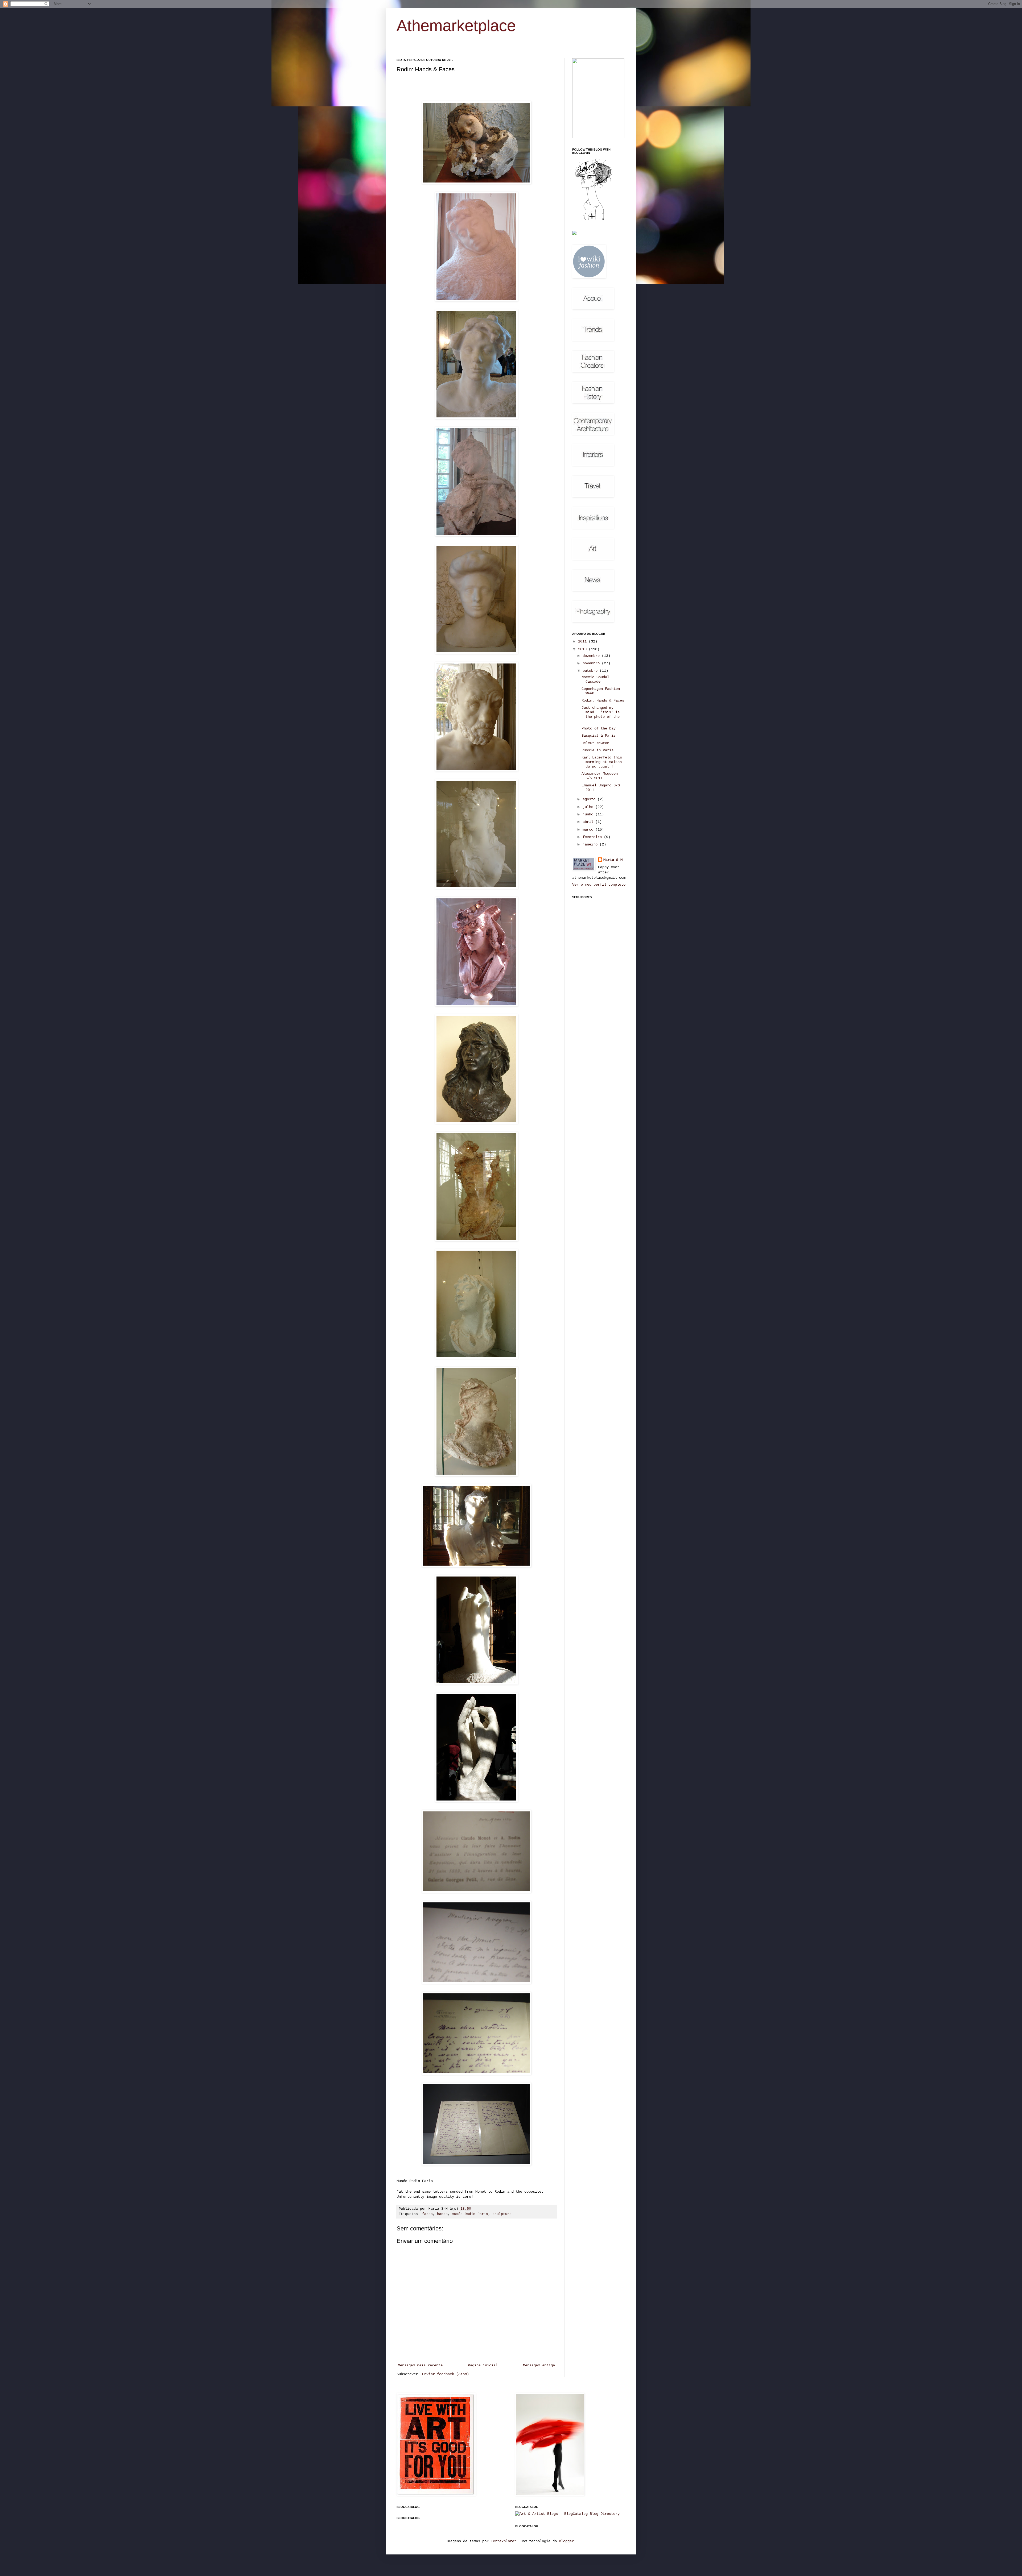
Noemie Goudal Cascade (595, 679)
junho (589, 814)
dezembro (592, 656)
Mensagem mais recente (420, 2365)
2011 (583, 641)
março (589, 829)
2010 (583, 649)
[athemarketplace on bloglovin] (594, 220)
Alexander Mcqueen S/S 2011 (600, 776)
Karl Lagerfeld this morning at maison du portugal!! (602, 762)
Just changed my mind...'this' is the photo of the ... (601, 714)
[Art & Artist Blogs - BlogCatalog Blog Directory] (567, 2514)
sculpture (502, 2214)
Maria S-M (613, 860)
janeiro (591, 844)
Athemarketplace (456, 26)
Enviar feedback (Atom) (446, 2374)
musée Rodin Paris (470, 2214)
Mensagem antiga (539, 2365)
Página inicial (483, 2365)
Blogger (566, 2541)
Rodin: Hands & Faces (603, 700)
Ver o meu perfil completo (599, 885)
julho (589, 807)
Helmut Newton (595, 743)
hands (442, 2214)
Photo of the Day (599, 728)
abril (589, 822)
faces (427, 2214)
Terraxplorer (504, 2541)
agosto (590, 799)
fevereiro (593, 837)
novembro (592, 663)
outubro (591, 671)
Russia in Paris (597, 750)
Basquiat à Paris (599, 736)
